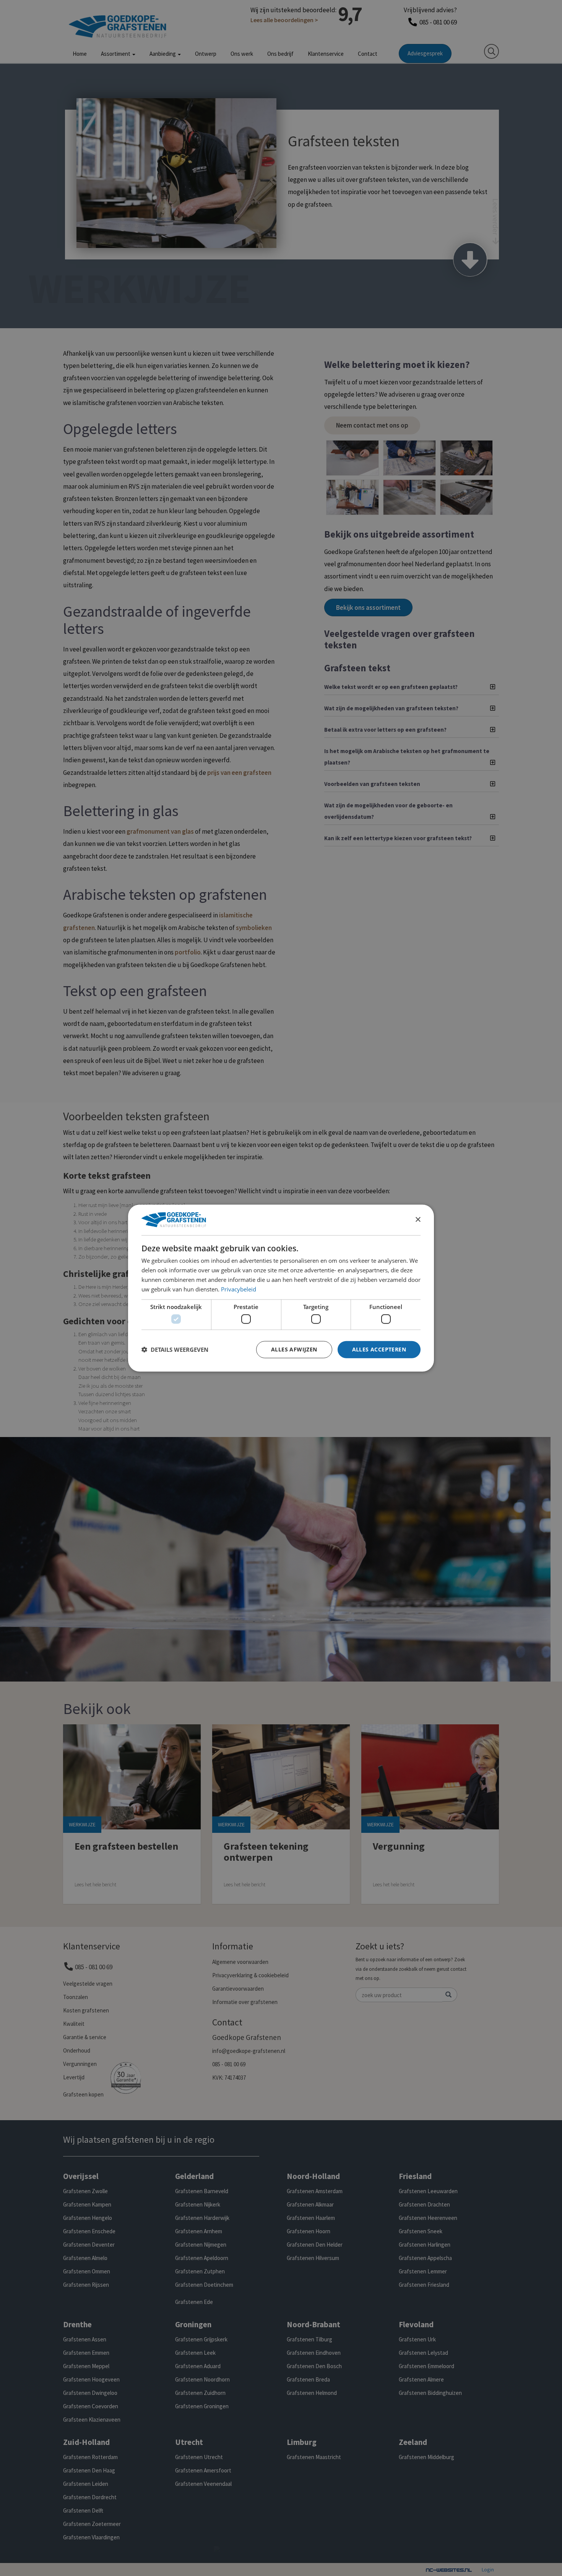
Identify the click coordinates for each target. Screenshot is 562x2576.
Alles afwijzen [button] (294, 1349)
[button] (175, 1350)
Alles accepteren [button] (379, 1349)
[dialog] (281, 1288)
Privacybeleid (239, 1289)
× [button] (418, 1219)
